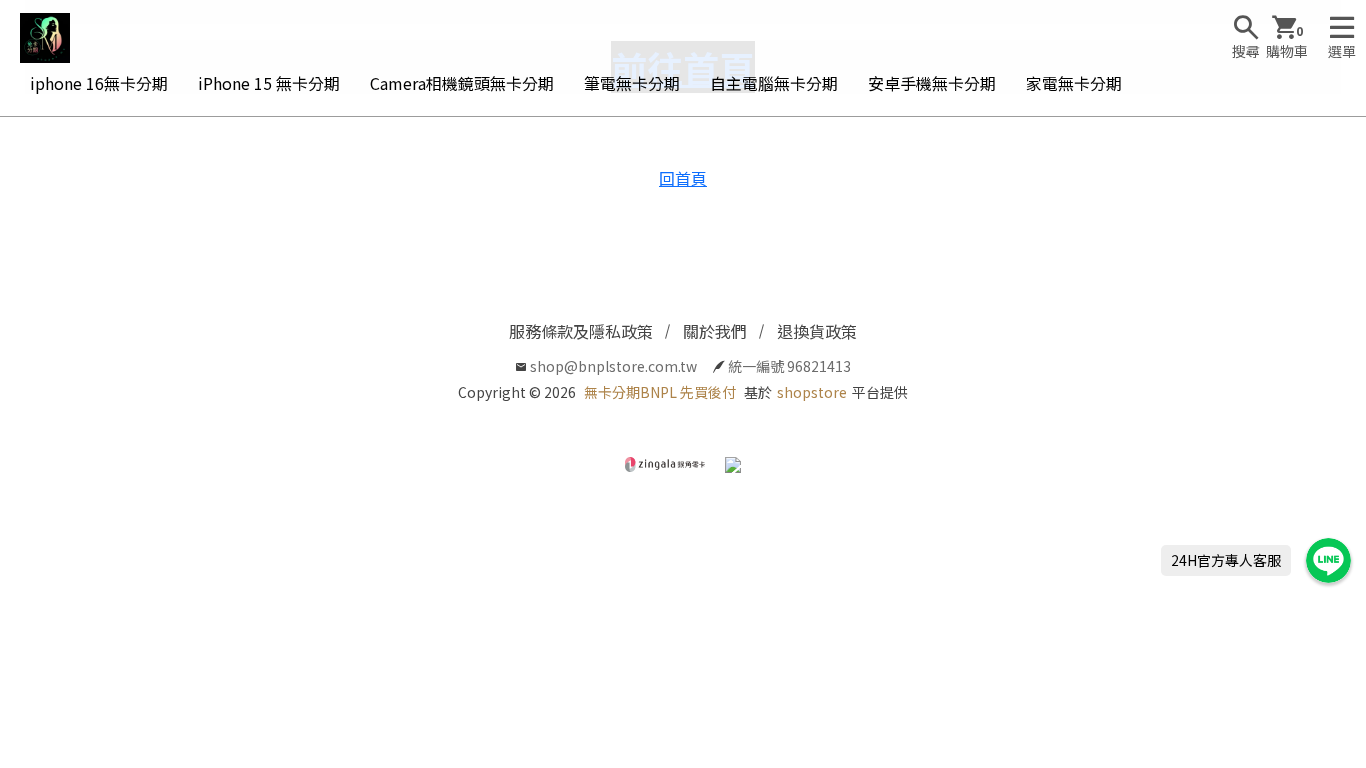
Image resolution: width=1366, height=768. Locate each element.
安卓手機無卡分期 (932, 83)
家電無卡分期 (1074, 83)
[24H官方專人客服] (1328, 560)
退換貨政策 (817, 331)
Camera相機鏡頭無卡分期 (462, 83)
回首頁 (683, 178)
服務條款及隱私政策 (581, 331)
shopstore (812, 392)
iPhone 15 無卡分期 (269, 83)
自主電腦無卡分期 (774, 83)
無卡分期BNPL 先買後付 (660, 392)
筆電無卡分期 (632, 83)
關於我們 (715, 331)
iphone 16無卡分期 (99, 83)
